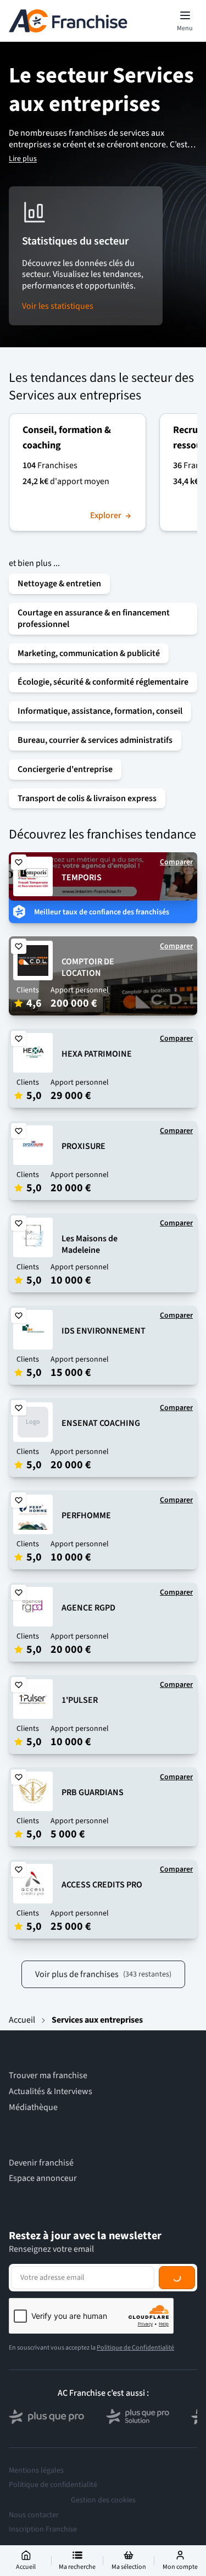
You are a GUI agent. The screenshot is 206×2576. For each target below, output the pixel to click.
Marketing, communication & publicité (89, 653)
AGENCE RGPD (88, 1608)
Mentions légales (36, 2470)
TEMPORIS (82, 878)
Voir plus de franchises (103, 1974)
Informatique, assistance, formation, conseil (100, 711)
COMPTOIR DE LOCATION (88, 967)
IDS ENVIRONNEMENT (104, 1331)
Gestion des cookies (103, 2500)
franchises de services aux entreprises (87, 139)
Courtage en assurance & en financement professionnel (94, 618)
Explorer (106, 516)
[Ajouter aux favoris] (19, 862)
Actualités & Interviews (51, 2092)
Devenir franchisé (41, 2163)
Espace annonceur (43, 2178)
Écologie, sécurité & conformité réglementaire (103, 682)
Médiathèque (33, 2108)
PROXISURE (83, 1146)
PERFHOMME (86, 1515)
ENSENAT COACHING (101, 1423)
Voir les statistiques (58, 306)
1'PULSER (80, 1700)
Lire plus (23, 159)
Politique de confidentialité (53, 2485)
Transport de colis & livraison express (87, 798)
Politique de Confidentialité (135, 2348)
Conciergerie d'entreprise (65, 769)
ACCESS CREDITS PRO (102, 1885)
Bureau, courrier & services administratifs (95, 740)
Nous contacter (34, 2515)
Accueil (22, 2020)
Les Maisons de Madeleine (90, 1244)
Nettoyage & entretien (59, 584)
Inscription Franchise (43, 2529)
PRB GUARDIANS (93, 1792)
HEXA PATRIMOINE (97, 1054)
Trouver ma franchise (48, 2076)
